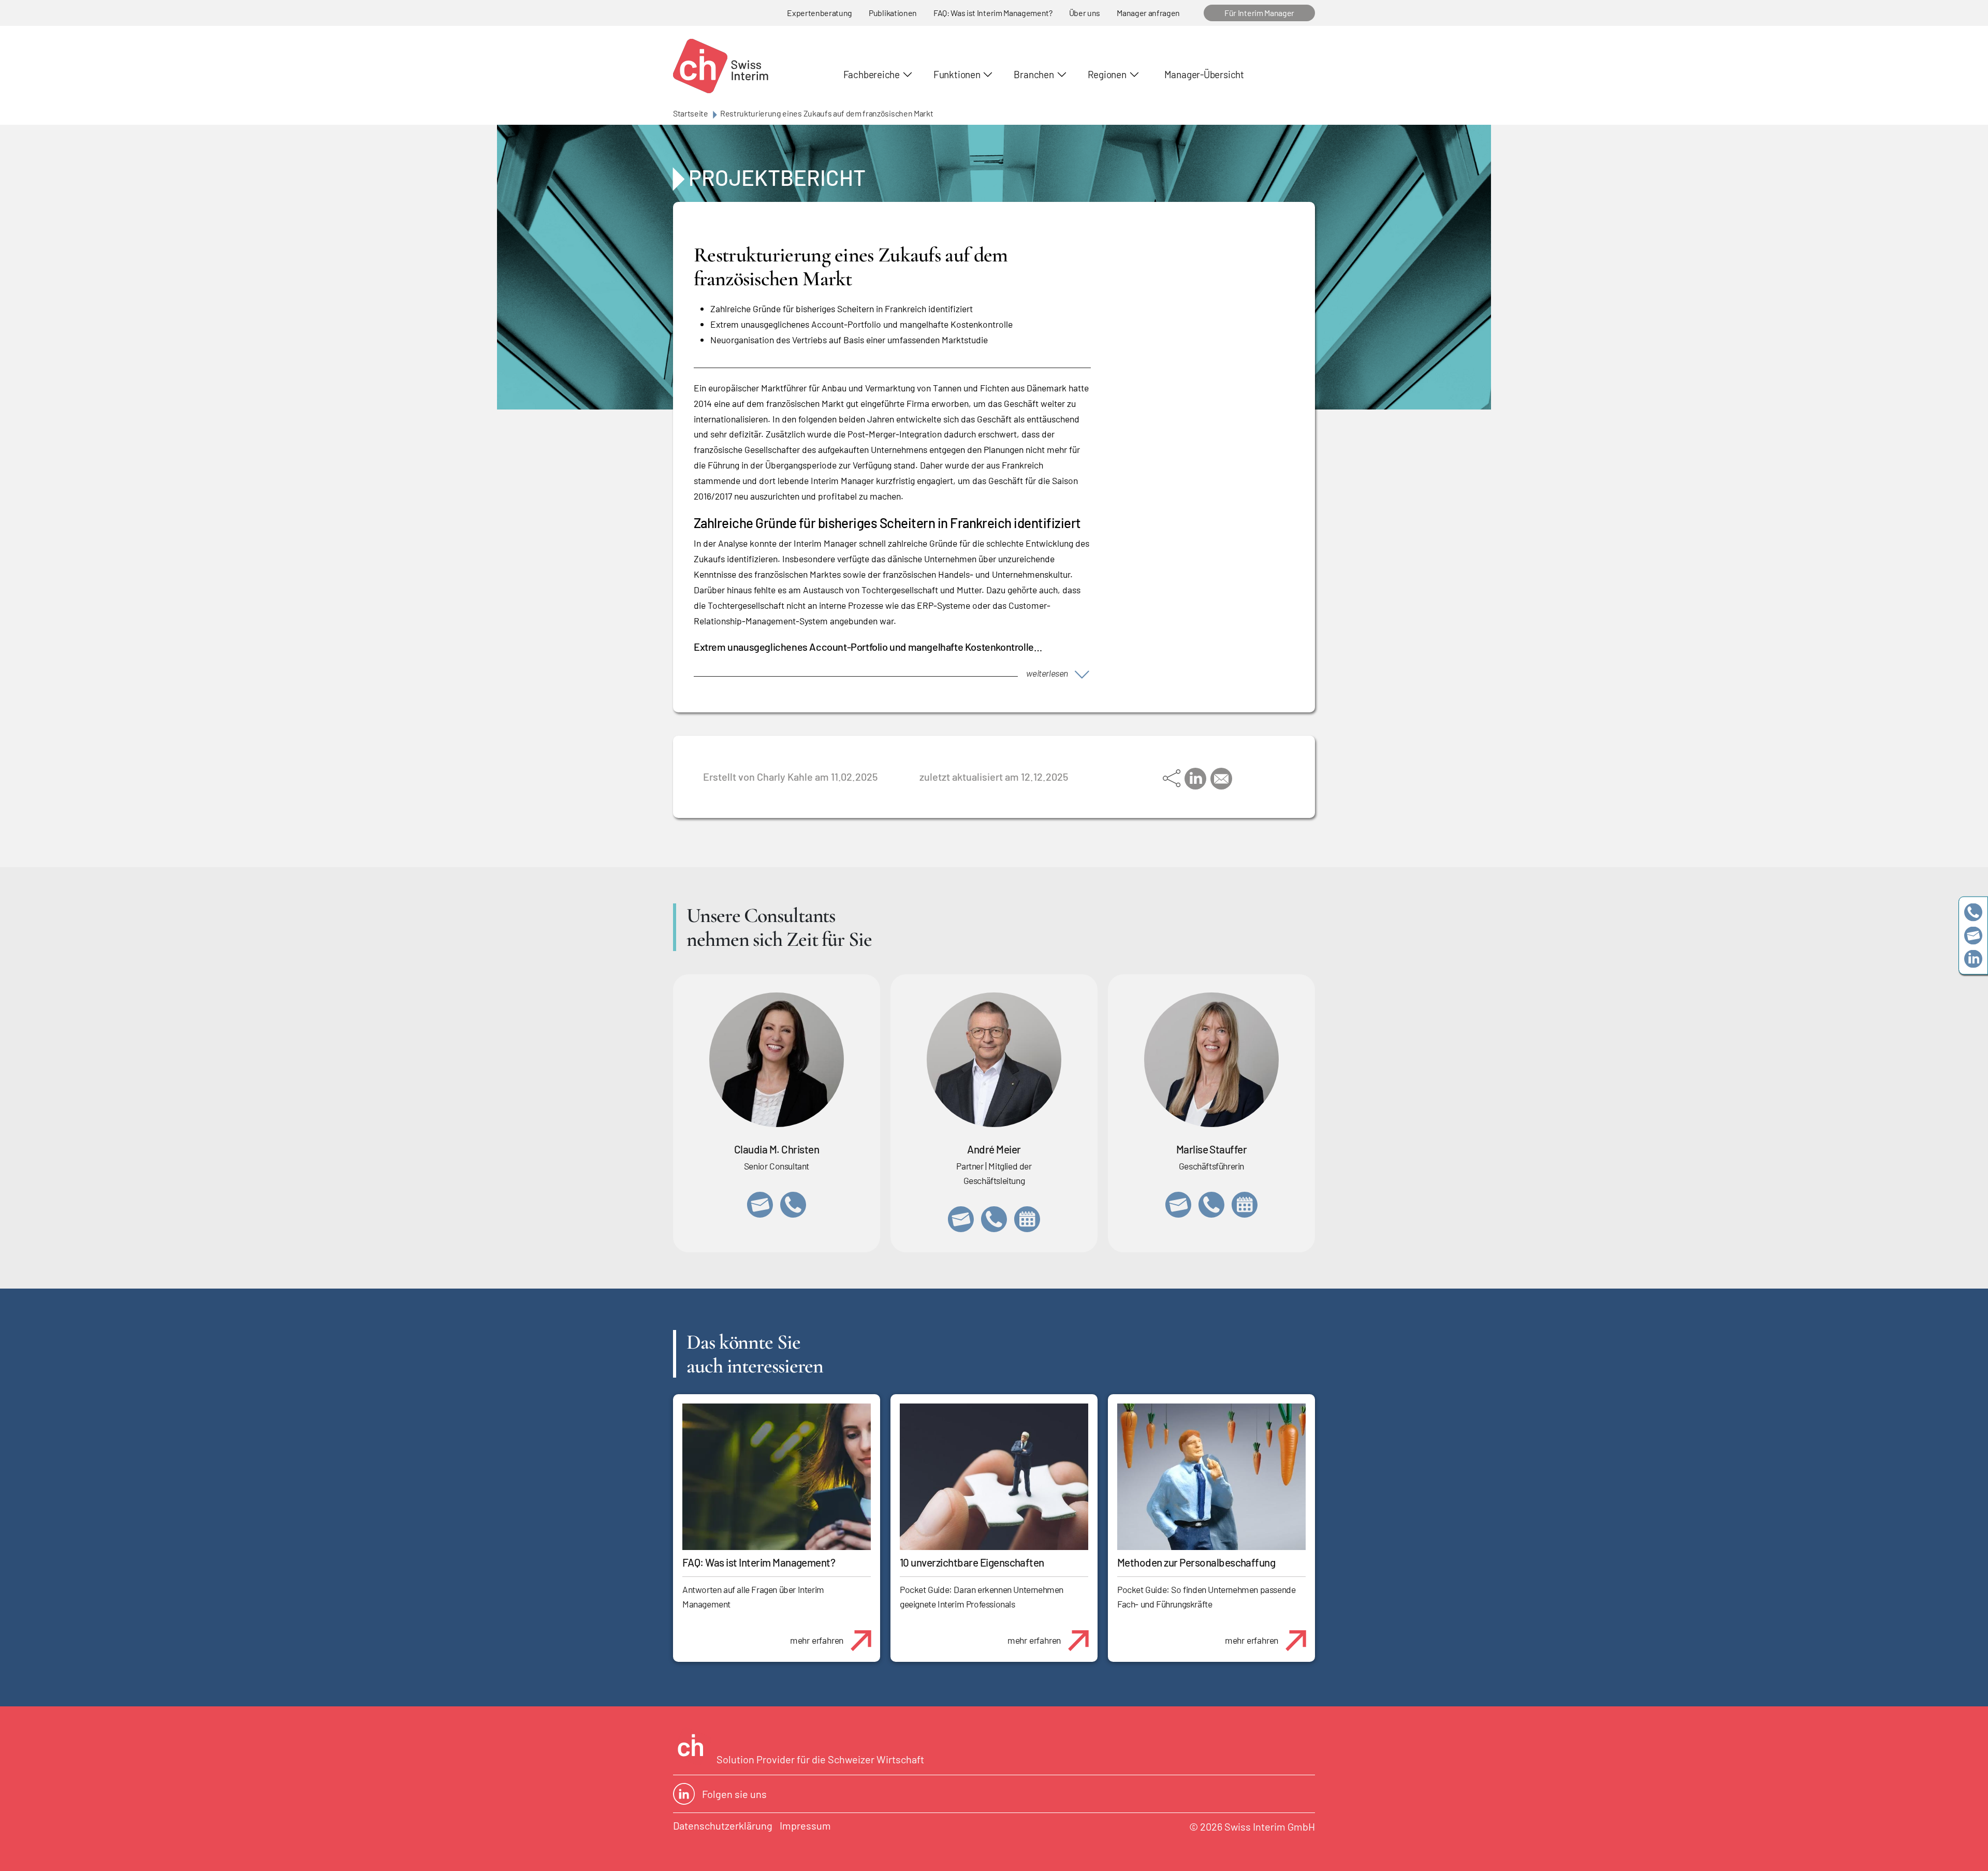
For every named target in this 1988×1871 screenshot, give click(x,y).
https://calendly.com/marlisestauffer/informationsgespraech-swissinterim (1245, 1205)
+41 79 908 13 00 (1211, 1205)
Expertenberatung (820, 13)
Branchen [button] (1034, 74)
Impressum (805, 1825)
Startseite (691, 113)
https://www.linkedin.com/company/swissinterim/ (1973, 959)
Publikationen (893, 13)
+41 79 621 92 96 (994, 1219)
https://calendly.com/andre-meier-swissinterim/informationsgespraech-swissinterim (1027, 1219)
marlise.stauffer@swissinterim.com (1178, 1205)
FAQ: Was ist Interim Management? (993, 13)
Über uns (1085, 13)
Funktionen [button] (957, 74)
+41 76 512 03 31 (793, 1205)
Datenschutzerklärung (723, 1825)
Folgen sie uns (734, 1794)
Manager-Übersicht (1204, 74)
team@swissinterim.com (1973, 936)
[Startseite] (721, 66)
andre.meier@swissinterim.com (961, 1219)
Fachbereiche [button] (872, 74)
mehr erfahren (817, 1640)
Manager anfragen (1148, 13)
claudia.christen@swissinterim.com (760, 1205)
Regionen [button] (1107, 74)
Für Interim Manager (1259, 13)
